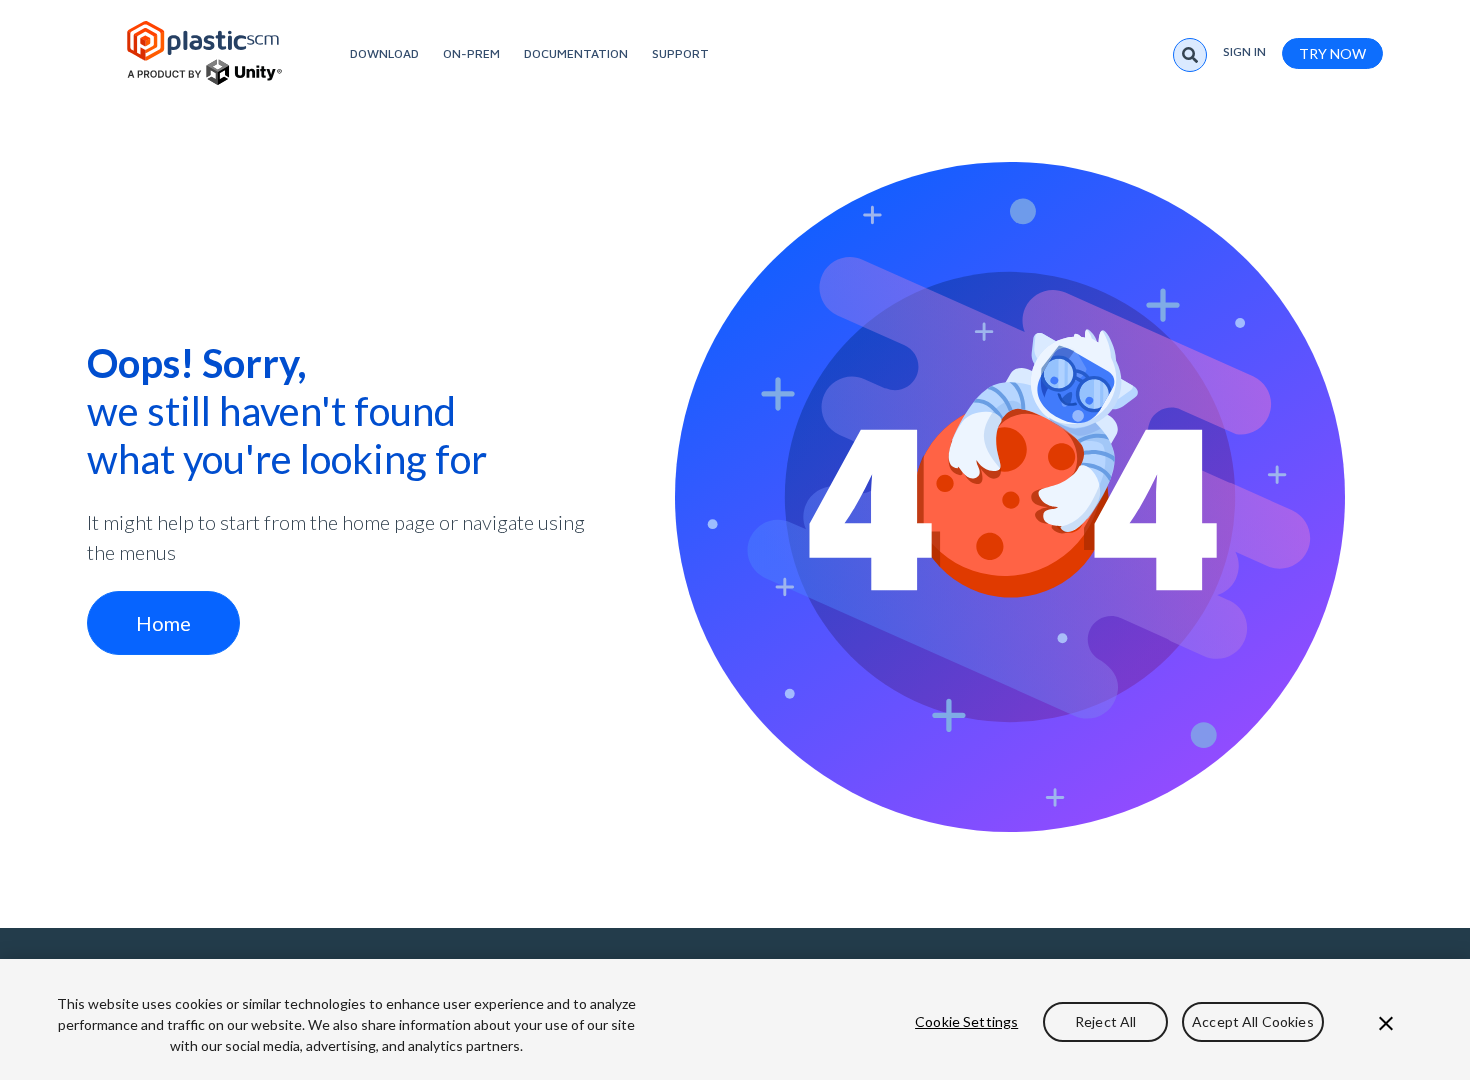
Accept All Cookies (1253, 1021)
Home (163, 623)
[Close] (1386, 1023)
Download (384, 53)
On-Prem (471, 53)
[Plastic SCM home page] (204, 53)
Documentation (576, 53)
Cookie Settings (966, 1021)
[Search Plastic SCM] (1190, 55)
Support (680, 53)
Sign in (1244, 51)
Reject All (1105, 1021)
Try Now (1332, 53)
